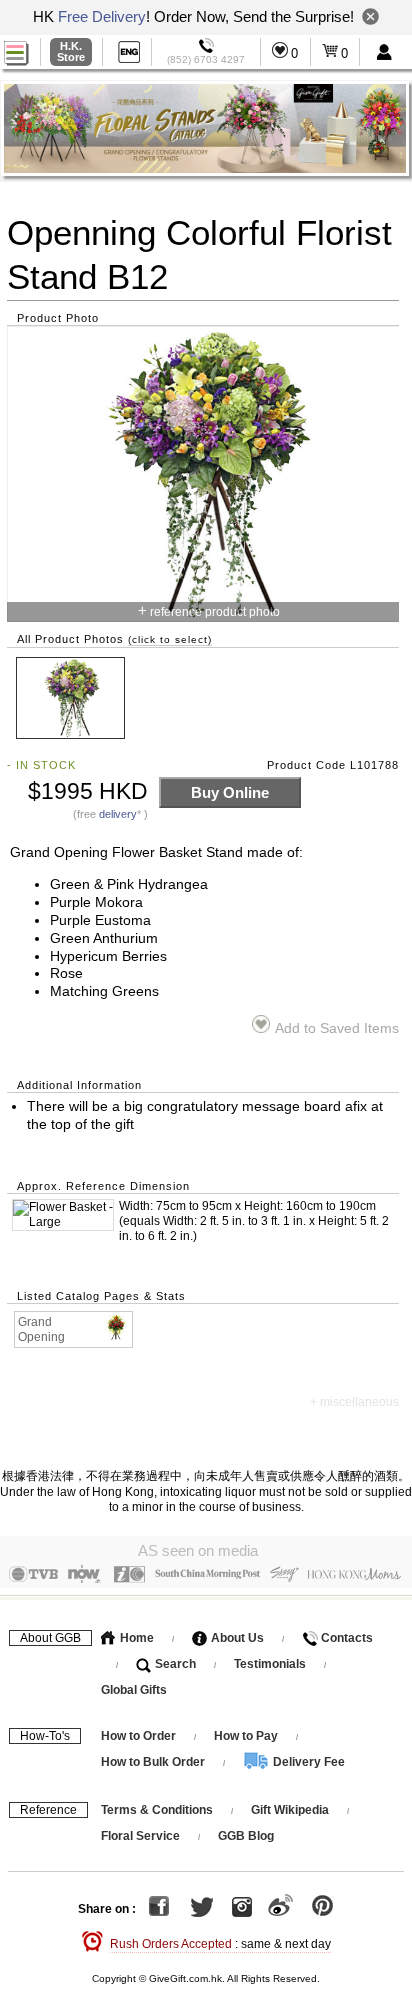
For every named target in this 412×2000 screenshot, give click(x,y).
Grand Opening (41, 1329)
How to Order (138, 1736)
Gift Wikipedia (290, 1810)
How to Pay (247, 1736)
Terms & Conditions (157, 1810)
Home (135, 1638)
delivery (118, 814)
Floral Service (140, 1836)
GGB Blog (246, 1836)
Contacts (345, 1638)
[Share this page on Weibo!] (280, 1909)
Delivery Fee (307, 1762)
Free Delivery (102, 16)
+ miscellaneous (354, 1402)
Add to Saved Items (337, 1028)
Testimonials (270, 1664)
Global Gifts (134, 1690)
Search (174, 1664)
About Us (236, 1638)
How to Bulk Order (154, 1762)
